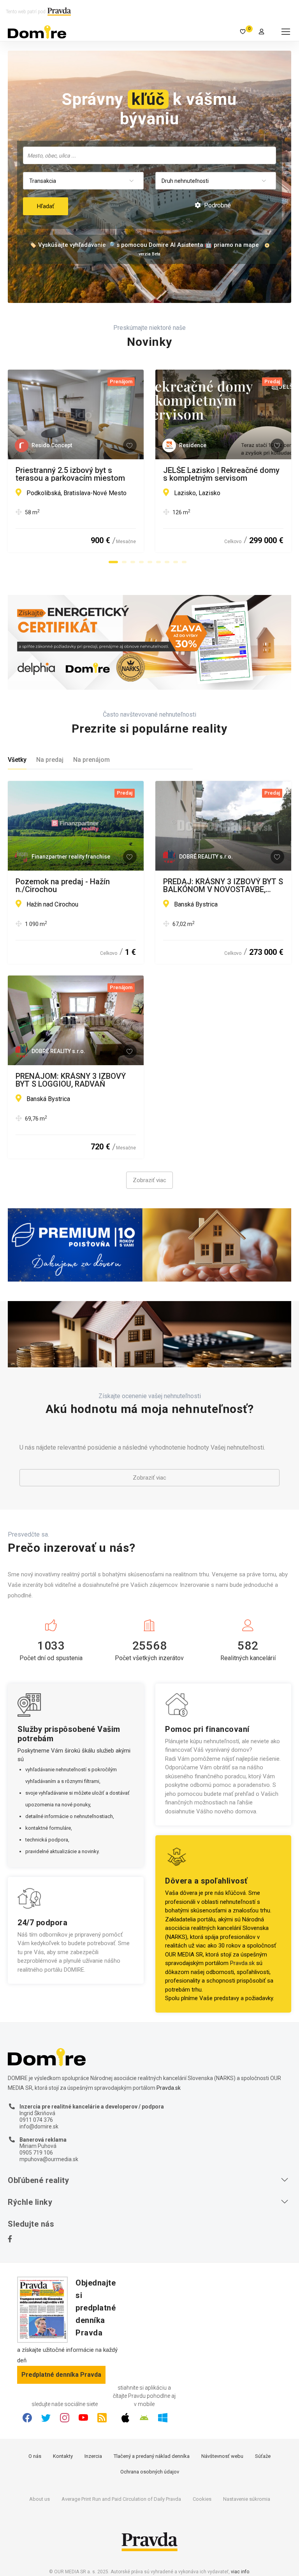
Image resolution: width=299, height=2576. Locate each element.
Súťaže (263, 2456)
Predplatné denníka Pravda (61, 2375)
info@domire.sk (39, 2126)
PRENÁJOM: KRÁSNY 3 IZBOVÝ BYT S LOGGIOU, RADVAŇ (71, 1080)
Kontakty (63, 2456)
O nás (35, 2456)
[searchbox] (150, 155)
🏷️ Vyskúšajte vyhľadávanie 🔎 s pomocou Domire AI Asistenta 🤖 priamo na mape (144, 245)
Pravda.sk (242, 1963)
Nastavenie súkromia (247, 2499)
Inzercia (93, 2456)
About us (40, 2499)
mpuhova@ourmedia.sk (49, 2159)
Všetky (17, 760)
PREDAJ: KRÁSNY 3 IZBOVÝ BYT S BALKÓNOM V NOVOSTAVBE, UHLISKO (223, 885)
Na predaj (50, 760)
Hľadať (46, 206)
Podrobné (217, 205)
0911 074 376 (36, 2120)
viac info (240, 2572)
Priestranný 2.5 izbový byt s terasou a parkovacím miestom (70, 474)
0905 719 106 (36, 2153)
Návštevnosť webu (222, 2456)
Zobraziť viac (149, 1180)
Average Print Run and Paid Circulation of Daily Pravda (121, 2499)
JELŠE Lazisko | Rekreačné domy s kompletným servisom (221, 474)
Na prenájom (91, 760)
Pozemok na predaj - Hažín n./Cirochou (63, 885)
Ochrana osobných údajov (150, 2472)
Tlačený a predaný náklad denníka (152, 2456)
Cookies (202, 2499)
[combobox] (149, 155)
